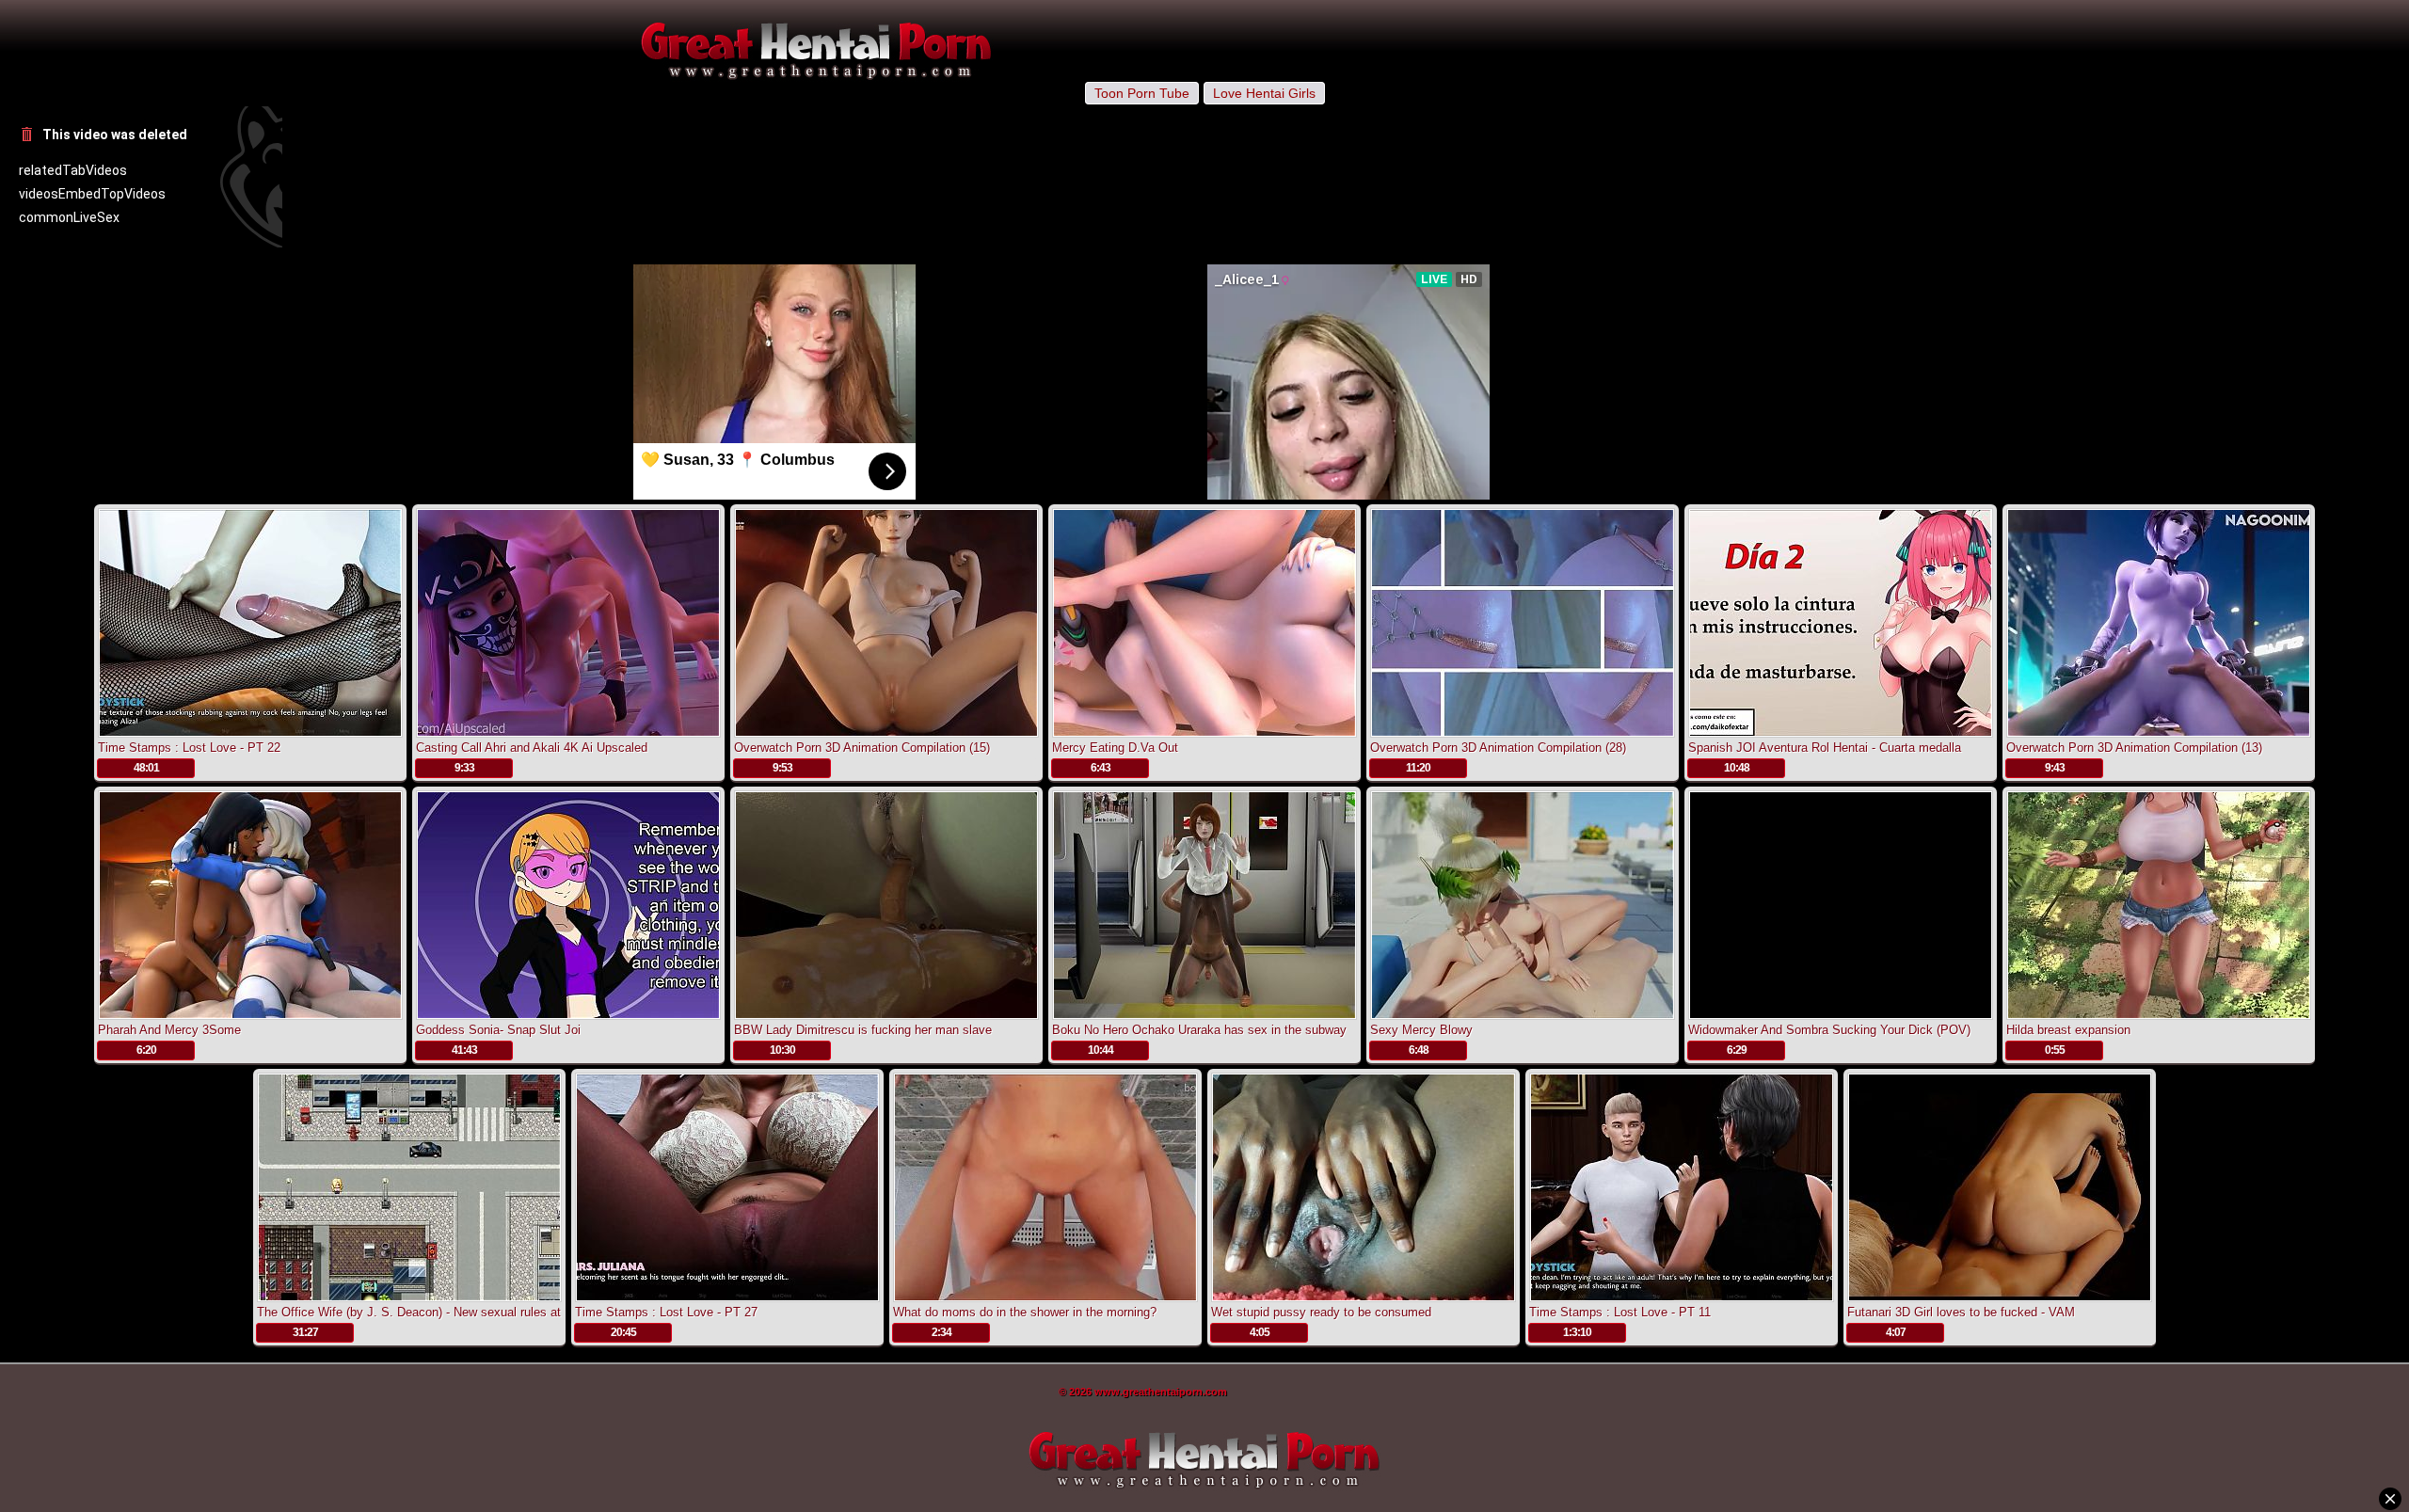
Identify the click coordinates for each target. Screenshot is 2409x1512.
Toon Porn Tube (1142, 93)
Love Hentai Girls (1264, 93)
